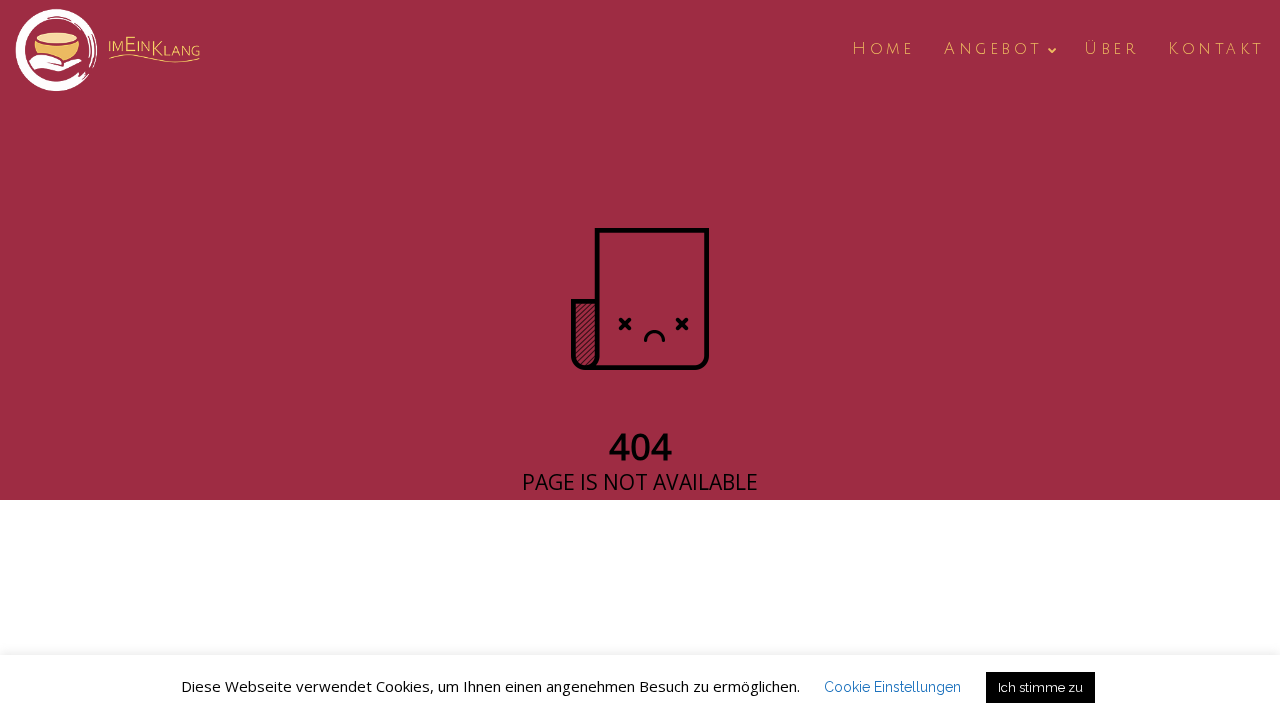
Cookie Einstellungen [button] (892, 687)
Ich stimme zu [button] (1040, 687)
